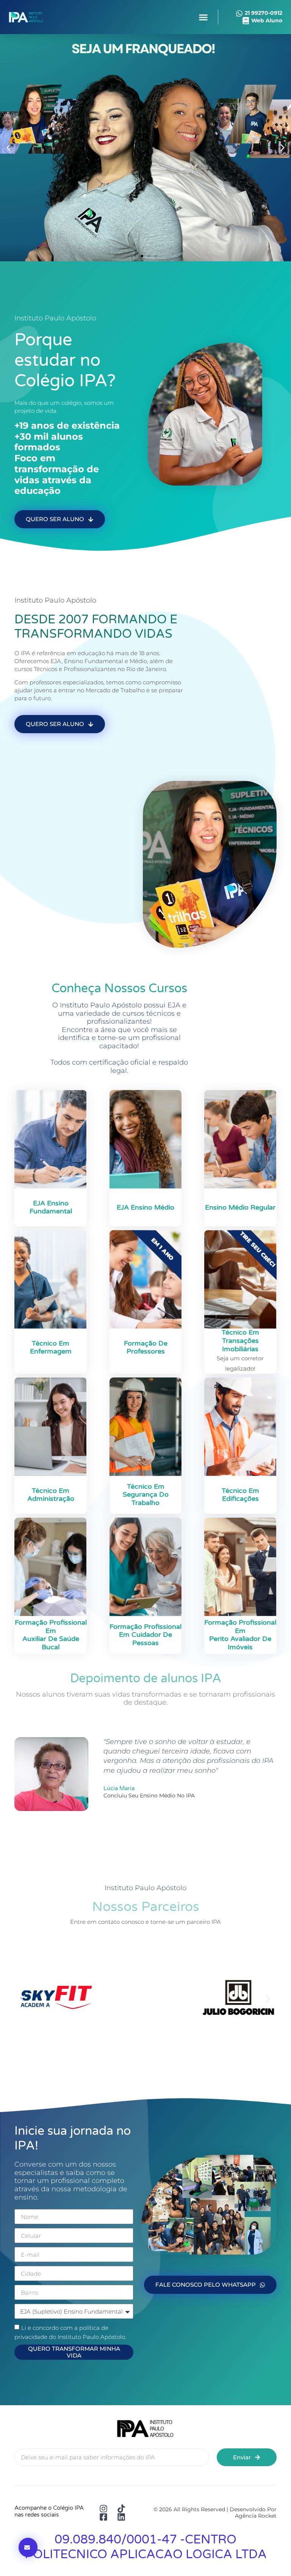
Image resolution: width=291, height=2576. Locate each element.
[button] (203, 17)
